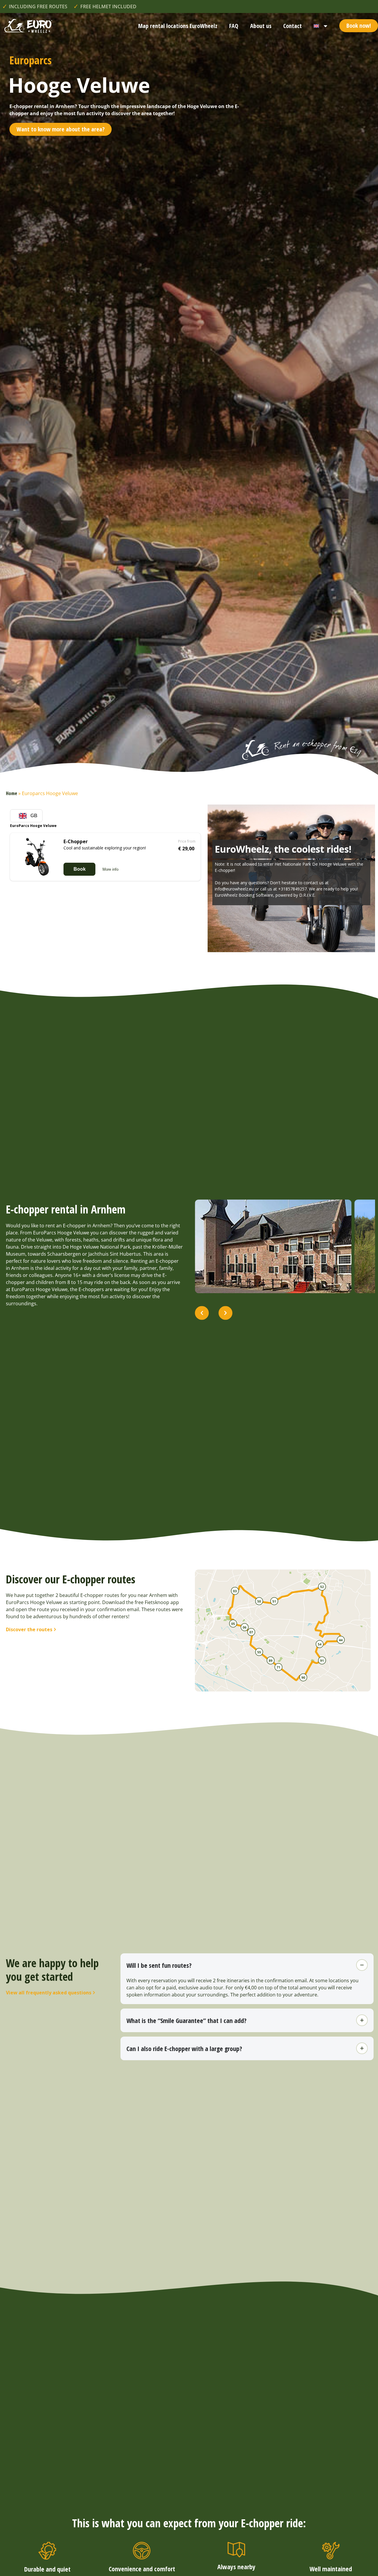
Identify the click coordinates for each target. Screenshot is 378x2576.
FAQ (234, 26)
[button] (202, 1313)
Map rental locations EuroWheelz (178, 26)
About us (261, 26)
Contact (293, 26)
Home (12, 793)
